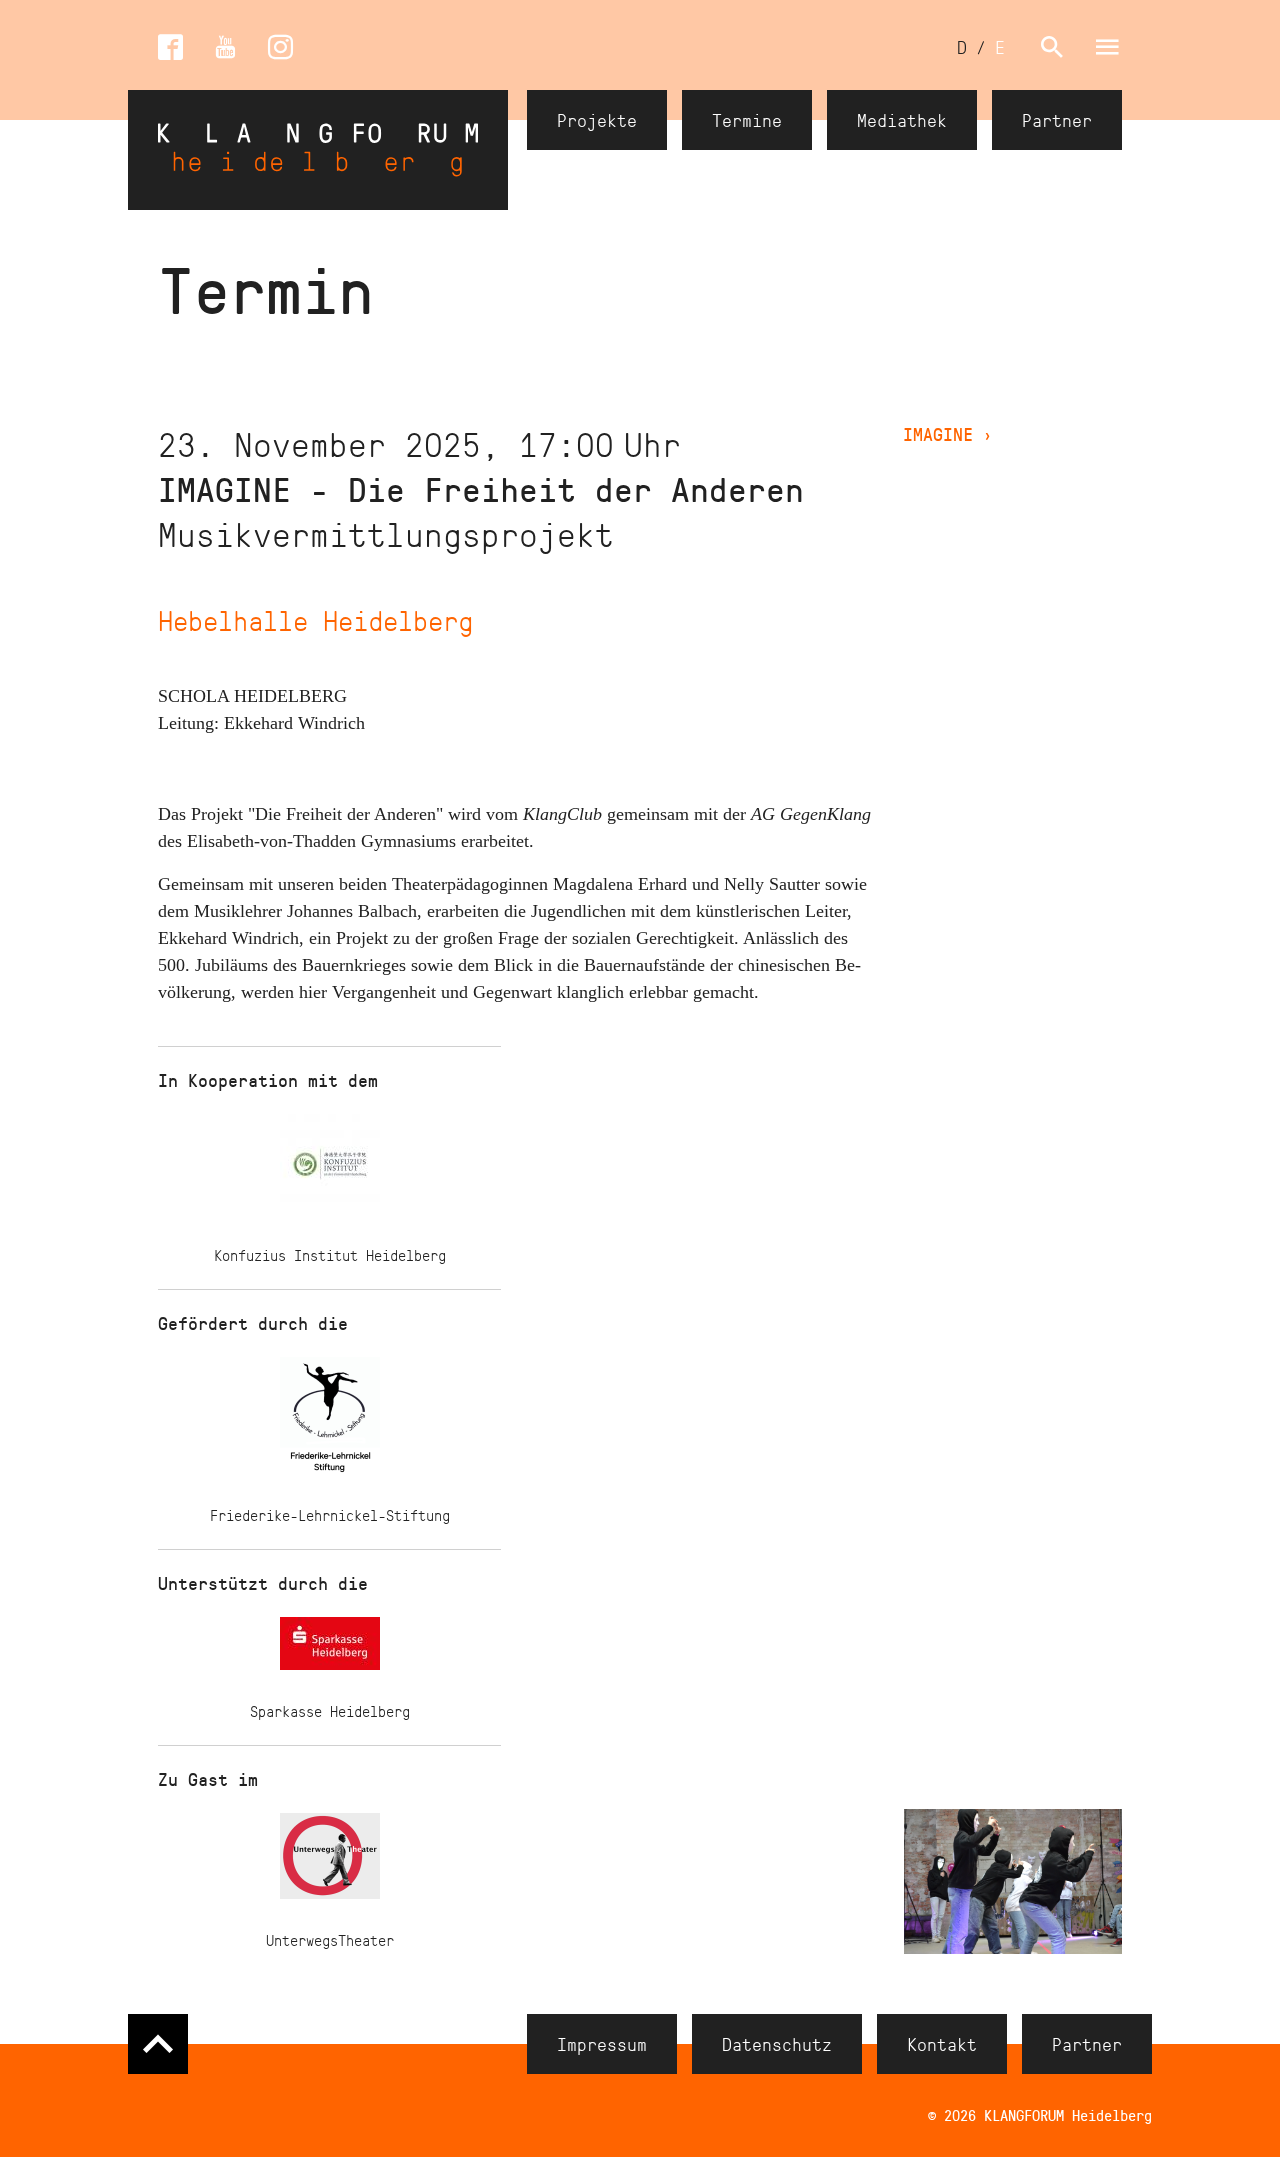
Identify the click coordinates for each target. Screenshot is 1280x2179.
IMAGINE (948, 434)
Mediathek (902, 120)
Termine (747, 120)
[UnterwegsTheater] (330, 1860)
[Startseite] (318, 150)
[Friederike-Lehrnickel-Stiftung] (330, 1419)
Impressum (602, 2044)
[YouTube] (225, 47)
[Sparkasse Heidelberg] (330, 1647)
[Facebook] (170, 47)
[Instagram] (280, 47)
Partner (1057, 120)
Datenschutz (777, 2044)
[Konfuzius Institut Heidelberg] (330, 1168)
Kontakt (942, 2044)
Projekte (597, 120)
